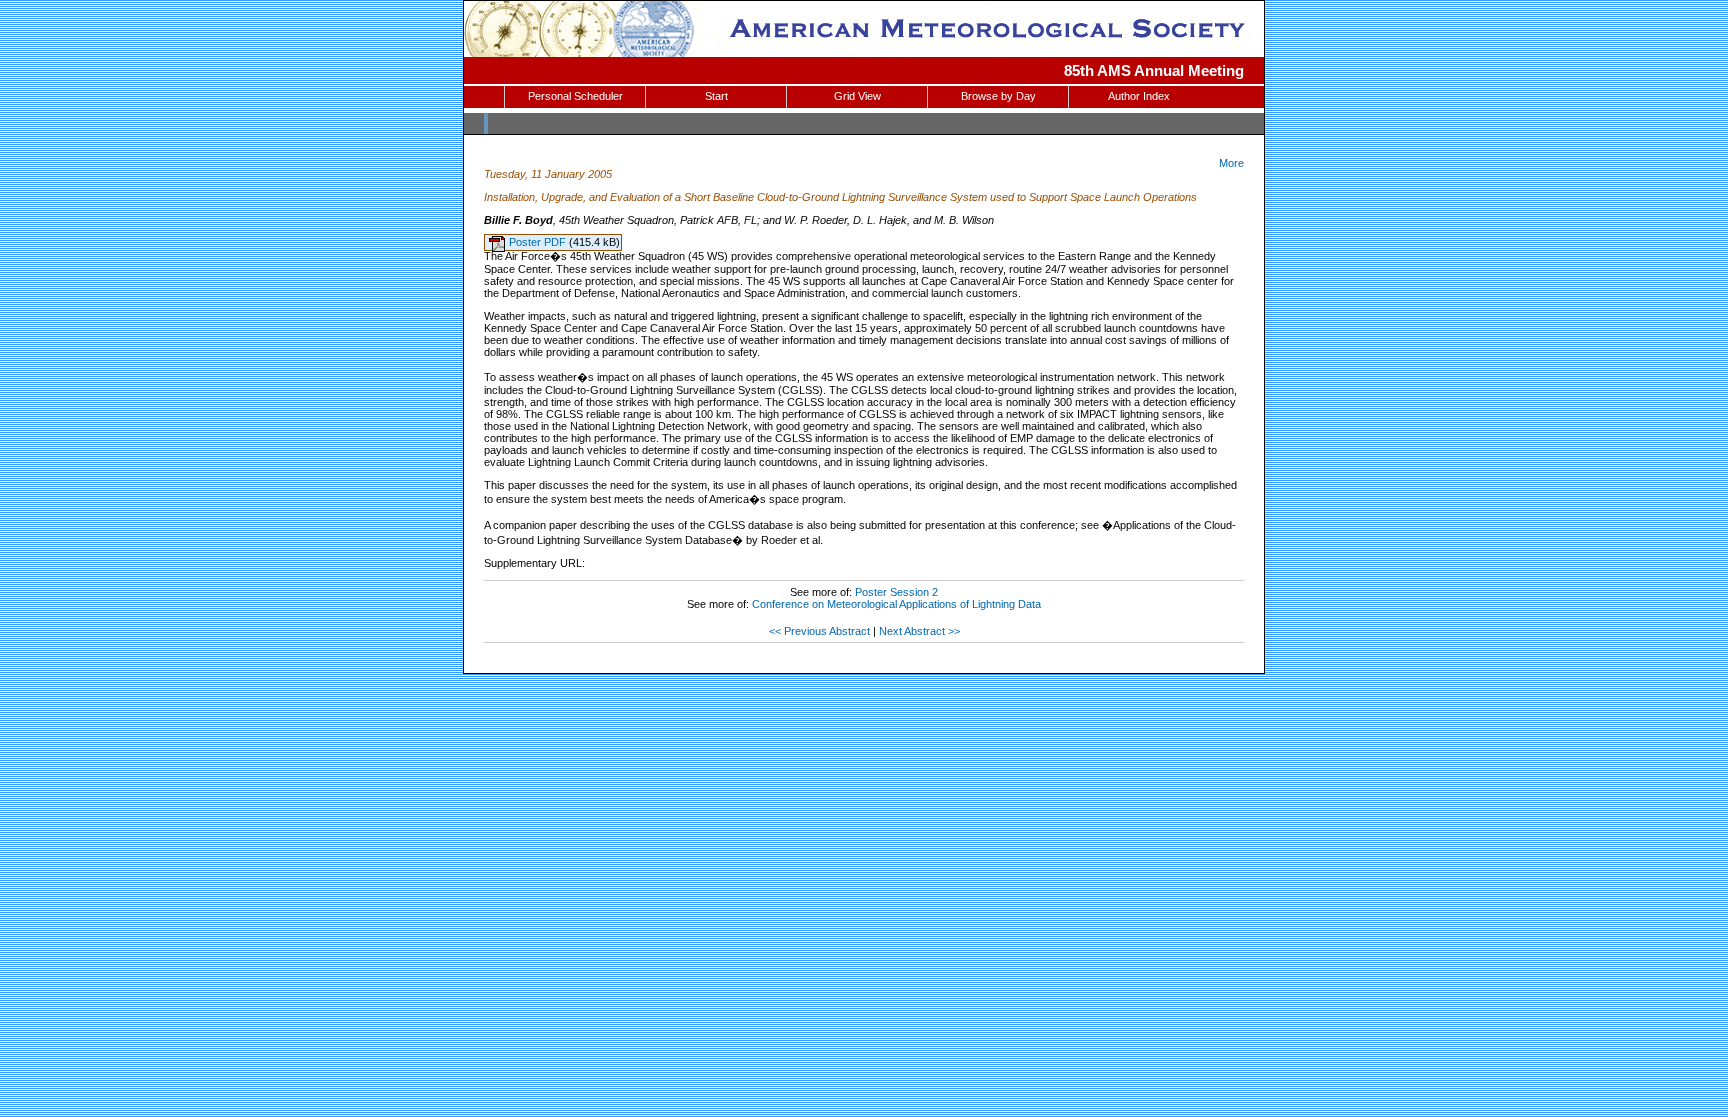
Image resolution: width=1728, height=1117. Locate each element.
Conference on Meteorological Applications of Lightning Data (896, 604)
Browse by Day (998, 96)
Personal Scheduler (575, 96)
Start (716, 96)
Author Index (1139, 96)
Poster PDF (539, 242)
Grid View (857, 96)
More (1231, 163)
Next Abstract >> (919, 631)
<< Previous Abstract (819, 631)
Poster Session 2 (896, 592)
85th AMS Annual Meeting (1154, 70)
